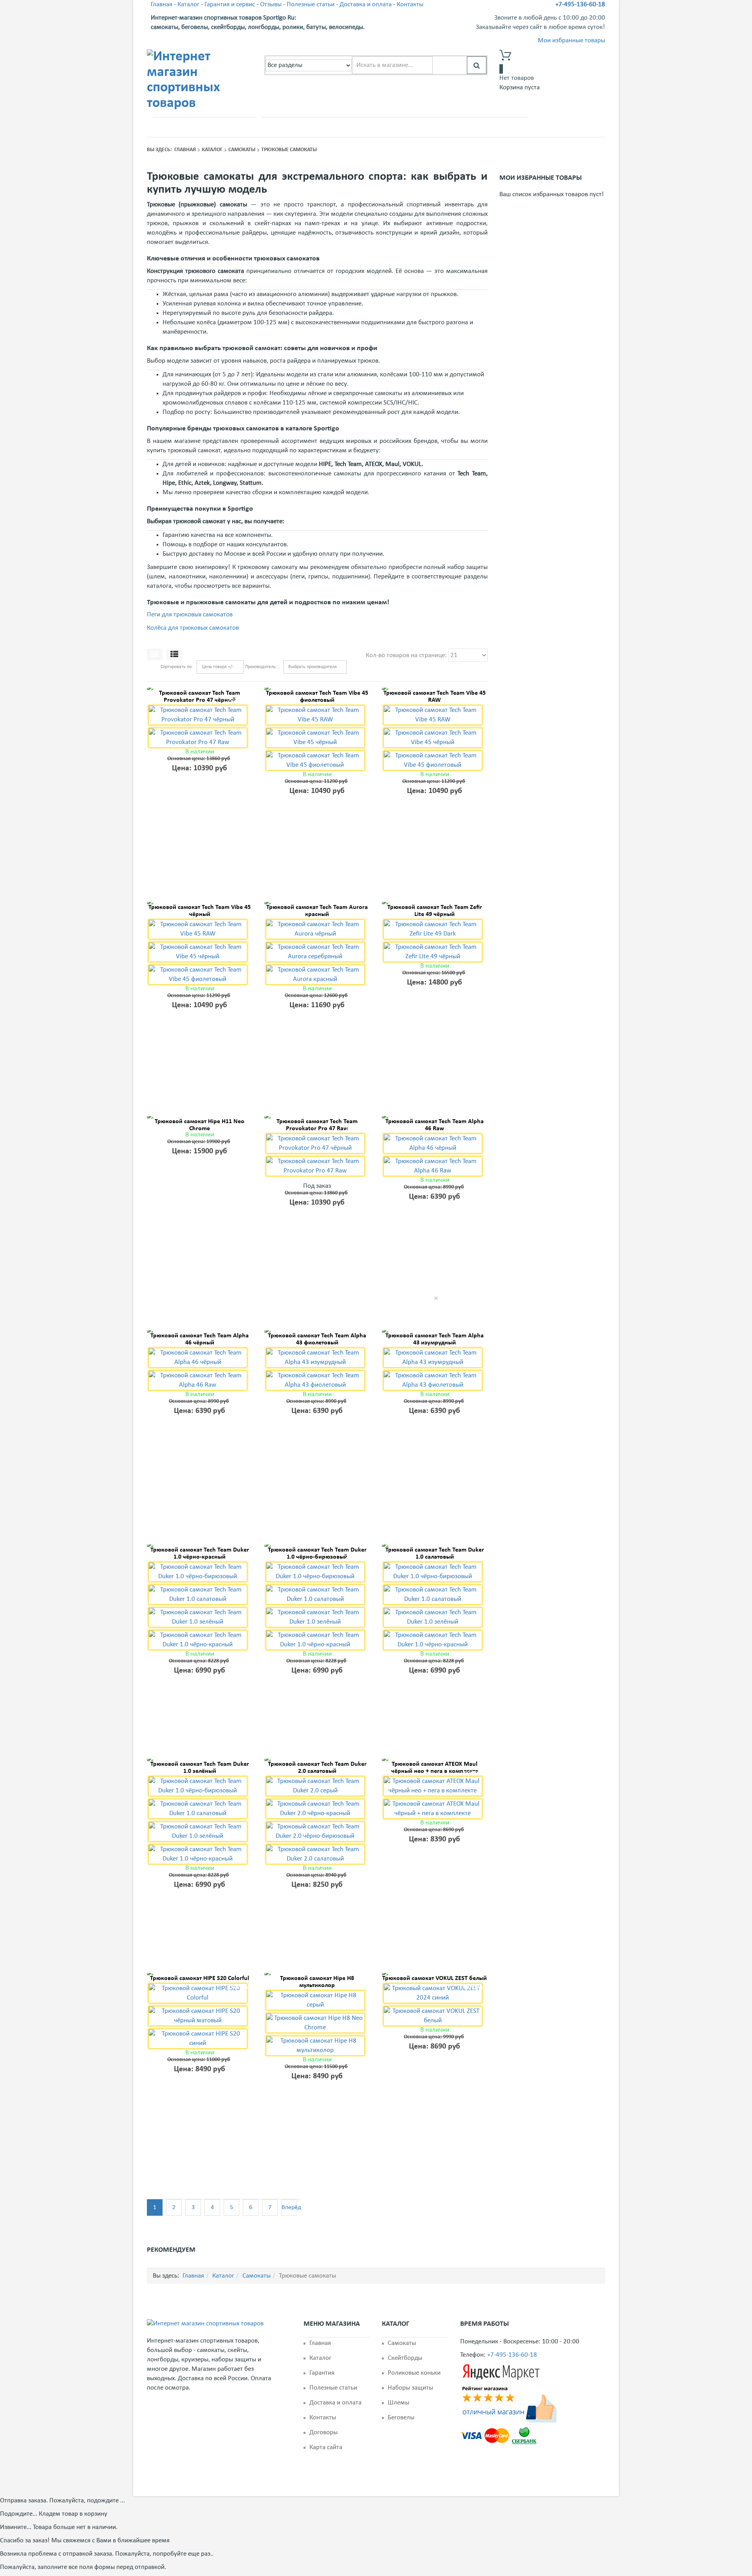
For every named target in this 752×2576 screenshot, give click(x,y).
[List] (174, 654)
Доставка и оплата (366, 5)
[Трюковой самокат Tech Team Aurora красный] (317, 903)
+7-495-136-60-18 (580, 5)
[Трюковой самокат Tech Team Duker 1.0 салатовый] (435, 1546)
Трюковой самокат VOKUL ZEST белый (435, 1978)
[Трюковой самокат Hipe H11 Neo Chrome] (200, 1117)
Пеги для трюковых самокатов (190, 615)
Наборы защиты (410, 2388)
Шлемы (399, 2403)
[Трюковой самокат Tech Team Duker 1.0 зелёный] (200, 1760)
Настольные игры (452, 126)
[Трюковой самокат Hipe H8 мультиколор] (317, 1974)
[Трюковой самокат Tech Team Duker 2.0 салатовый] (317, 1760)
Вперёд (289, 2207)
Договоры (324, 2432)
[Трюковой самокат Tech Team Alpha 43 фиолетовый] (317, 1331)
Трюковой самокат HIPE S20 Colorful (200, 1978)
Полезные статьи (311, 5)
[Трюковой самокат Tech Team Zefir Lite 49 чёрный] (435, 903)
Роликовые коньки (414, 2373)
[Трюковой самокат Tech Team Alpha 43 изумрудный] (435, 1331)
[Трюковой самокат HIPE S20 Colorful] (200, 1974)
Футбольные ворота (348, 126)
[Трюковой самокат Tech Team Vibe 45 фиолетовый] (317, 689)
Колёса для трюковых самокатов (193, 628)
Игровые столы (501, 126)
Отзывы (271, 5)
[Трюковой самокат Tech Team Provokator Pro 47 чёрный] (200, 689)
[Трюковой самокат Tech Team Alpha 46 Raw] (435, 1117)
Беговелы (401, 2418)
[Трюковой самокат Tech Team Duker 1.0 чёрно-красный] (200, 1546)
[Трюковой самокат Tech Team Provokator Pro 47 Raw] (317, 1117)
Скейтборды (405, 2358)
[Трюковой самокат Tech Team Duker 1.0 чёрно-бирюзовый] (317, 1546)
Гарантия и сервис (230, 5)
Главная (162, 5)
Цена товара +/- (218, 667)
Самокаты (302, 126)
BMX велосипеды (401, 126)
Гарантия (322, 2373)
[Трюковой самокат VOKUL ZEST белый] (435, 1974)
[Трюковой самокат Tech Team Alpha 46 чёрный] (200, 1331)
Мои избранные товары (571, 41)
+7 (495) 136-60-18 (192, 127)
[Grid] (155, 654)
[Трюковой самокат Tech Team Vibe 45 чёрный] (200, 903)
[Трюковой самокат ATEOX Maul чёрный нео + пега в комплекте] (435, 1760)
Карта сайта (326, 2447)
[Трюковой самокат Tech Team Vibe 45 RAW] (435, 689)
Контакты (410, 5)
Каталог (188, 5)
